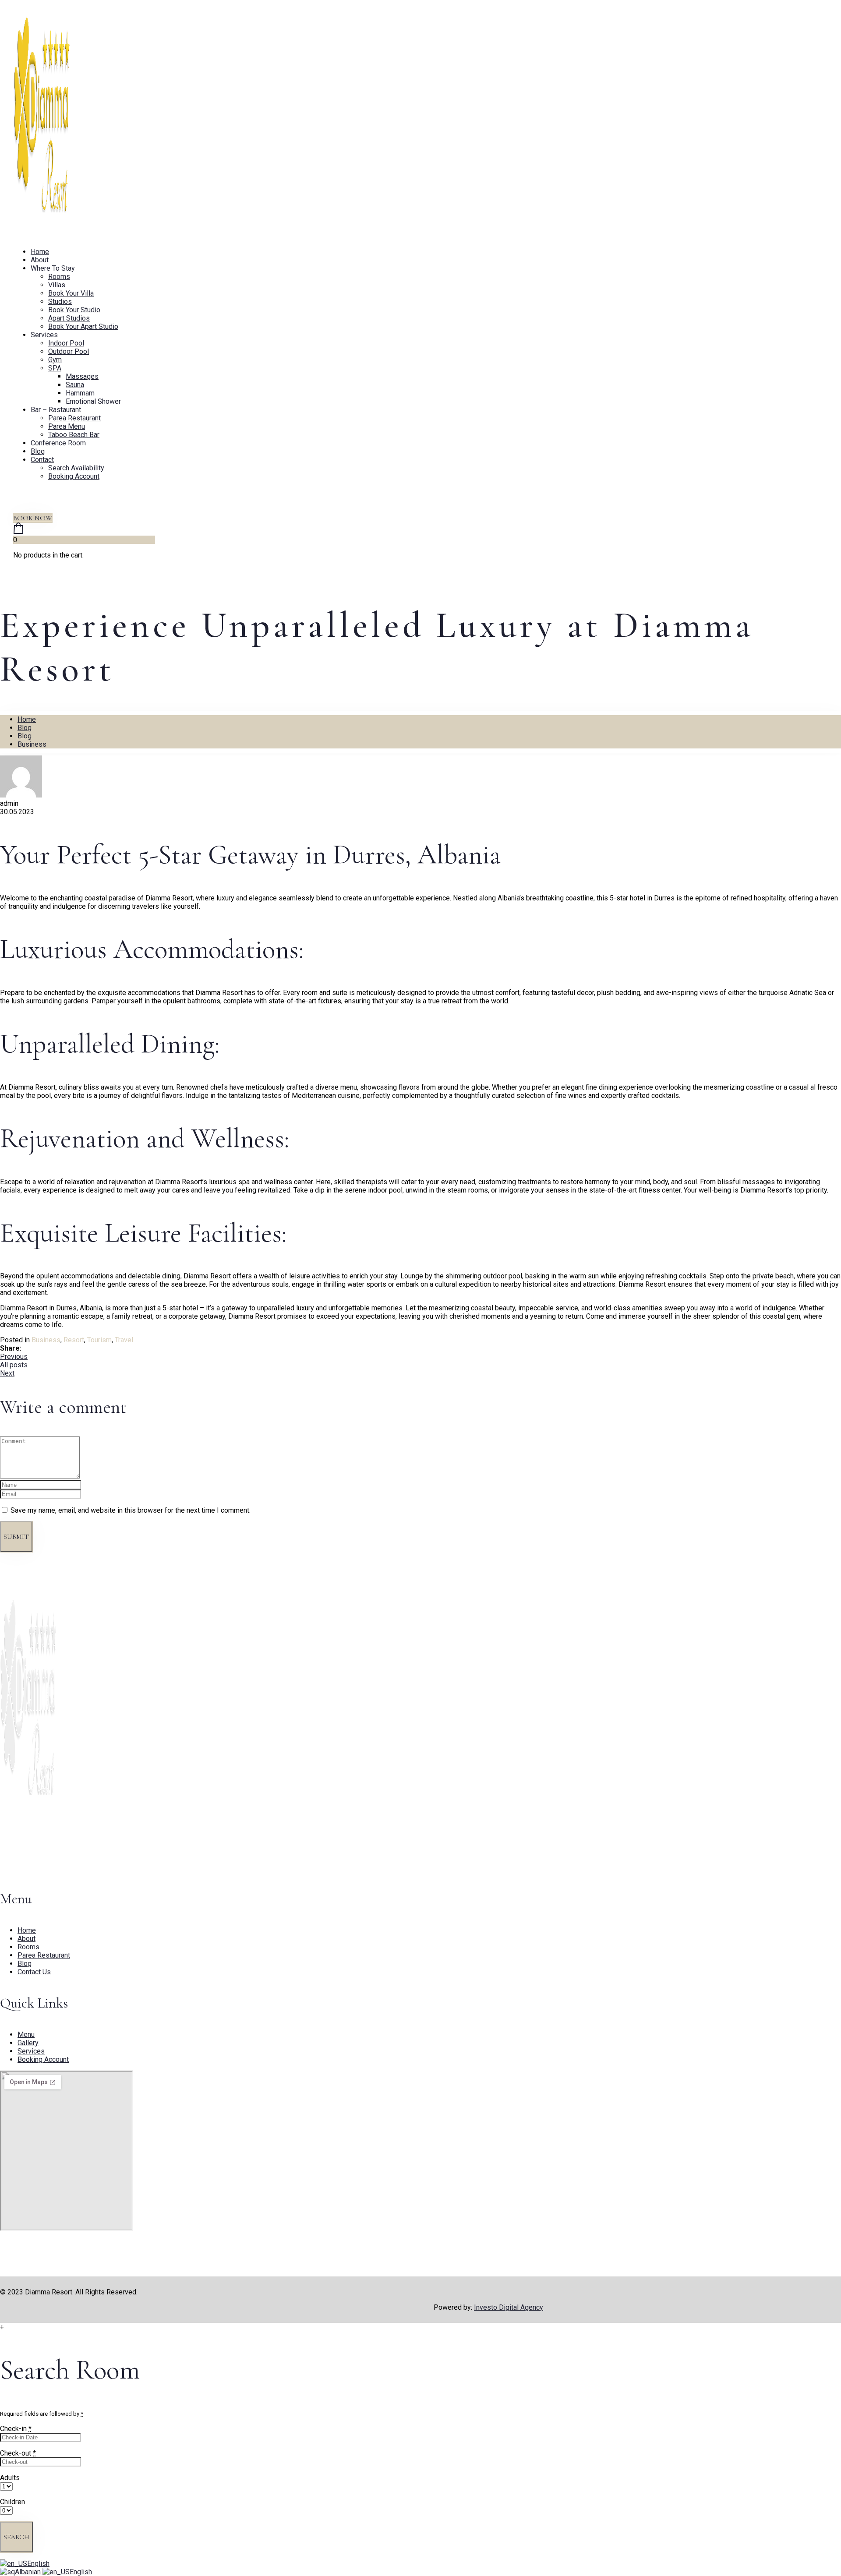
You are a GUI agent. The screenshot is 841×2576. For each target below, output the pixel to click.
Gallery (28, 2043)
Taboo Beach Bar (74, 435)
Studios (60, 302)
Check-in (16, 2429)
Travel (124, 1340)
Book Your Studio (74, 310)
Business (46, 1340)
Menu (26, 2034)
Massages (82, 376)
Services (31, 2051)
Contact (42, 460)
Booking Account (74, 476)
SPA (55, 368)
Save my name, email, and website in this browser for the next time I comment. (131, 1510)
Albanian (29, 2572)
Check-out (18, 2453)
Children (12, 2502)
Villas (57, 285)
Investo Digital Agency (509, 2307)
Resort (74, 1340)
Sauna (75, 385)
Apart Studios (69, 318)
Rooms (59, 277)
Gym (55, 360)
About (40, 260)
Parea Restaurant (74, 418)
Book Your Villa (71, 293)
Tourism (99, 1340)
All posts (14, 1365)
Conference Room (58, 443)
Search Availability (76, 468)
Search (16, 2537)
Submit (16, 1537)
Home (40, 252)
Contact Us (34, 1972)
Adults (10, 2478)
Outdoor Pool (69, 351)
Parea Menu (67, 426)
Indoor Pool (66, 343)
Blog (38, 451)
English (38, 2564)
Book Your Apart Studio (83, 326)
